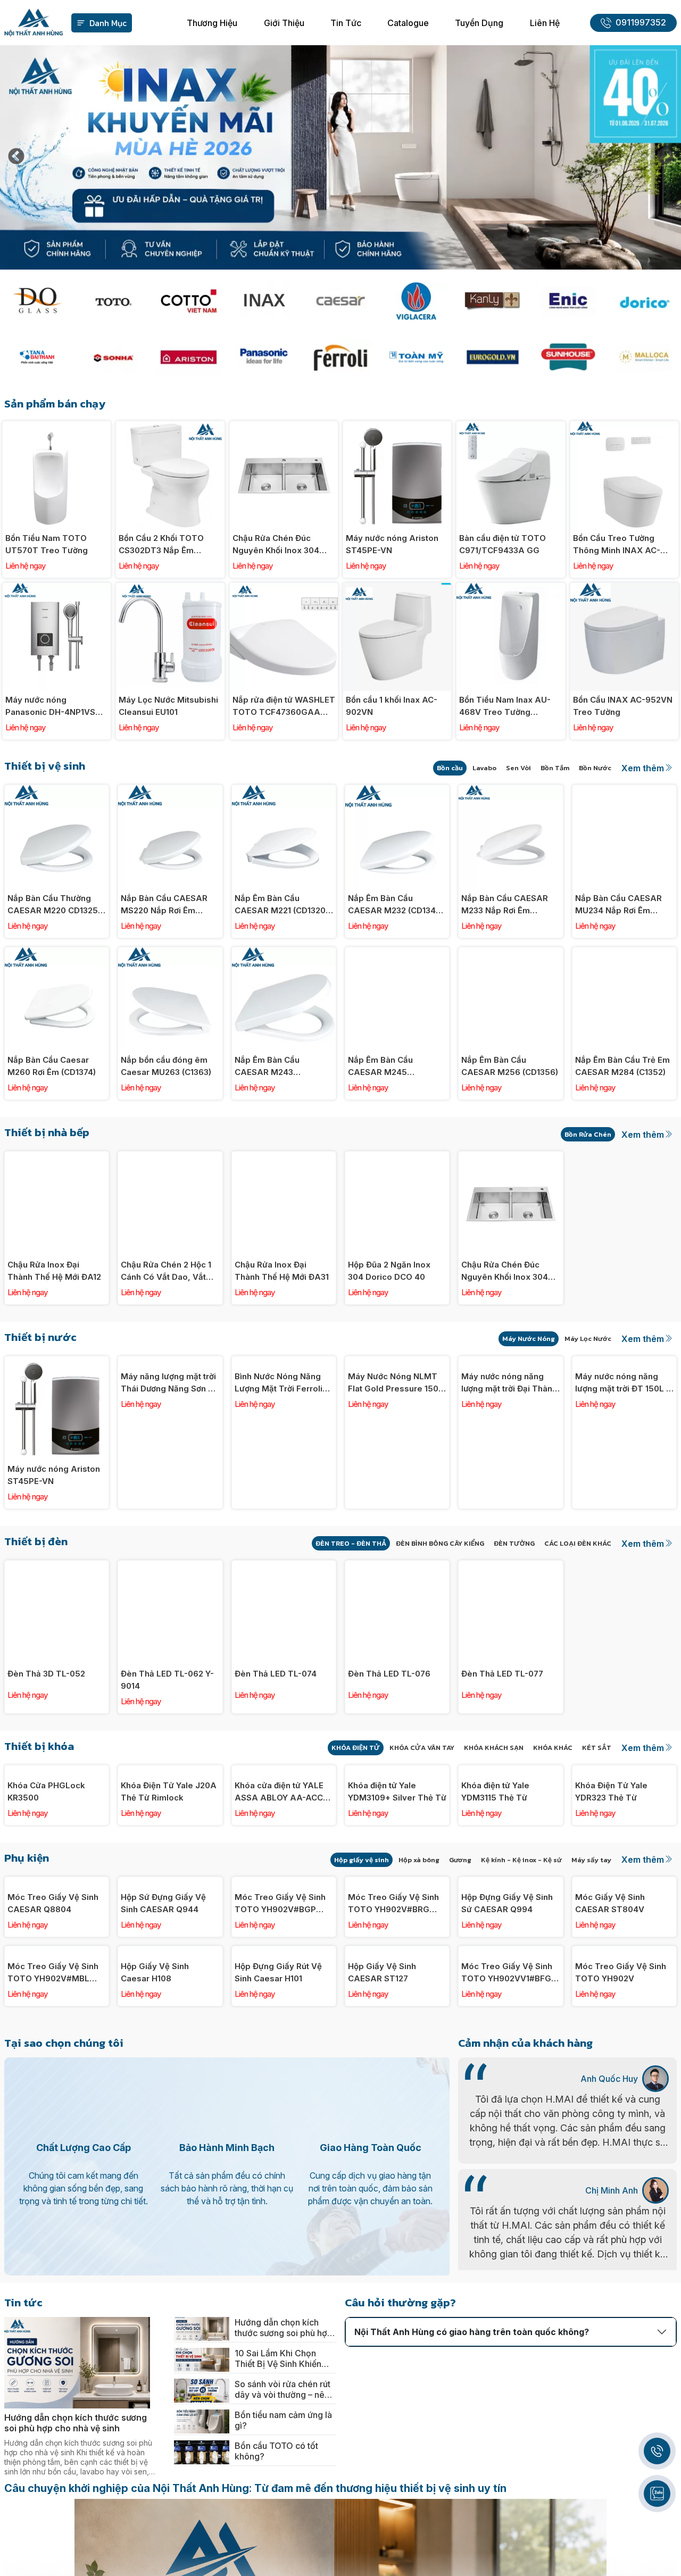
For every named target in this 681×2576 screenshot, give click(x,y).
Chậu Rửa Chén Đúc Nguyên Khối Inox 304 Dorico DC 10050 (276, 545)
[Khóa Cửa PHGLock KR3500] (57, 1771)
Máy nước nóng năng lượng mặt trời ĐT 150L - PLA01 (622, 1475)
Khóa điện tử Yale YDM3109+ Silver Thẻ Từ (397, 1884)
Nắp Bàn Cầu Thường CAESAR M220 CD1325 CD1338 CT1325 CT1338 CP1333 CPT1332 (54, 905)
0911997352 (641, 23)
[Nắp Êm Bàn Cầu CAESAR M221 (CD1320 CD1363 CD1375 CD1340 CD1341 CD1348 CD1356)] (284, 791)
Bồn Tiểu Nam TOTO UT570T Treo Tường (47, 544)
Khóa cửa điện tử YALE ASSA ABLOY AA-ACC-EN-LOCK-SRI (281, 1885)
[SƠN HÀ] (113, 357)
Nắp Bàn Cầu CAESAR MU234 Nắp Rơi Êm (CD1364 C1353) (618, 905)
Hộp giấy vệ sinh (362, 1952)
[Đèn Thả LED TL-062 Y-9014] (170, 1566)
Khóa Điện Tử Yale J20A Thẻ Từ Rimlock (169, 1884)
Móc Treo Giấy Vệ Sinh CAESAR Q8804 (53, 2089)
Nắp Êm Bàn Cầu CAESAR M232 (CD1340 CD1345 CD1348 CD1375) (397, 905)
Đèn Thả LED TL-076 (389, 1674)
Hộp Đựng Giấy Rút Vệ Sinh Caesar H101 (278, 2250)
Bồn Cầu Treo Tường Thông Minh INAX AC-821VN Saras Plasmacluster (617, 545)
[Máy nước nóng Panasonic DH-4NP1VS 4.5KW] (57, 589)
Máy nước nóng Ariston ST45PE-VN (392, 544)
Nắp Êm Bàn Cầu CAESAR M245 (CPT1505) (380, 1066)
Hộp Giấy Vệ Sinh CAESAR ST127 (382, 2250)
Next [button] (665, 157)
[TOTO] (113, 301)
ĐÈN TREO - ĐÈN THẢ (351, 1543)
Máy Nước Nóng (529, 1339)
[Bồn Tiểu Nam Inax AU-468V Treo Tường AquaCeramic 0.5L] (510, 589)
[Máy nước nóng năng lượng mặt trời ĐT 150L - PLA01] (624, 1362)
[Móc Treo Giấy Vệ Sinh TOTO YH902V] (624, 2137)
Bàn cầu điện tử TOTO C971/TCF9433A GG (503, 544)
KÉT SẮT (597, 1748)
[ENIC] (568, 301)
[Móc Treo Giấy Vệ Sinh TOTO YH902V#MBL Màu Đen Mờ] (57, 2137)
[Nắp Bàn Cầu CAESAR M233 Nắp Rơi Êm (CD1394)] (510, 791)
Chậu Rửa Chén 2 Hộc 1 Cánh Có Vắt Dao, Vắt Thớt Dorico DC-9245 (166, 1271)
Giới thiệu (284, 23)
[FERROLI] (341, 357)
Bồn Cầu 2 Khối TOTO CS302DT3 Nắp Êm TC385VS (161, 545)
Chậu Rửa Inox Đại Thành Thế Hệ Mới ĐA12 (54, 1271)
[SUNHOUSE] (568, 357)
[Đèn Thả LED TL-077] (510, 1566)
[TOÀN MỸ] (416, 357)
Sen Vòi (518, 768)
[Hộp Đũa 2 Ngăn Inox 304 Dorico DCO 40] (397, 1157)
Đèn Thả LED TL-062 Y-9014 (167, 1680)
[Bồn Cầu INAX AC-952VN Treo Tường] (624, 589)
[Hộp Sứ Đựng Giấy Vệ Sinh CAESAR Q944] (170, 1975)
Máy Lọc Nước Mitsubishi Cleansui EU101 (168, 706)
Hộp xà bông (419, 1952)
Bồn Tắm (555, 768)
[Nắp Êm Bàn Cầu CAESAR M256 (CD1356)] (510, 953)
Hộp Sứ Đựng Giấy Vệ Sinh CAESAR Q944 (163, 2089)
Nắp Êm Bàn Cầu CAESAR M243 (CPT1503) (267, 1066)
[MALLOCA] (644, 357)
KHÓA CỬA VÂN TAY (422, 1748)
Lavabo (484, 768)
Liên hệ (545, 23)
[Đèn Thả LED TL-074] (284, 1566)
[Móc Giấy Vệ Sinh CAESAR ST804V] (624, 1975)
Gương (460, 1952)
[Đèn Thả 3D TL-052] (57, 1566)
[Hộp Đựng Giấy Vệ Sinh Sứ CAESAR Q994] (510, 1975)
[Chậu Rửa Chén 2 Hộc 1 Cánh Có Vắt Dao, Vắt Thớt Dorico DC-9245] (170, 1157)
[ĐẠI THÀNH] (37, 357)
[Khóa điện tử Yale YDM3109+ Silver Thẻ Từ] (397, 1771)
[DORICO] (644, 301)
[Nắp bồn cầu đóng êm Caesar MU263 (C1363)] (170, 953)
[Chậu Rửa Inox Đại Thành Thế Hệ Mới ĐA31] (284, 1157)
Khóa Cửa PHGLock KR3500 (46, 1884)
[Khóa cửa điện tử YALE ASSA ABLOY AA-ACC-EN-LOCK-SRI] (284, 1771)
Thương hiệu (212, 23)
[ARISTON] (189, 357)
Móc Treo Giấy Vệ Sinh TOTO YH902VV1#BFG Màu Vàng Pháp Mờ (507, 2251)
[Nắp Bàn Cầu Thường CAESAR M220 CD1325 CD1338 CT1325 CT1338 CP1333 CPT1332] (57, 791)
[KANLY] (492, 301)
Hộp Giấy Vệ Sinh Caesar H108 (155, 2250)
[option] (340, 157)
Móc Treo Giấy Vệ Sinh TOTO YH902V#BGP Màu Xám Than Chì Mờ (280, 2089)
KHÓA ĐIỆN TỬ (356, 1748)
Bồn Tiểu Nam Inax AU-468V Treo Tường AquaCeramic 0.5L (505, 706)
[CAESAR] (341, 301)
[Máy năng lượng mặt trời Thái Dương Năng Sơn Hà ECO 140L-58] (170, 1362)
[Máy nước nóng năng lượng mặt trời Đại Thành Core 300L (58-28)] (510, 1362)
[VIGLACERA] (416, 301)
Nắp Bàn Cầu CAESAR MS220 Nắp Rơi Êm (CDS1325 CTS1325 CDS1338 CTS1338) (164, 905)
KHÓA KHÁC (553, 1748)
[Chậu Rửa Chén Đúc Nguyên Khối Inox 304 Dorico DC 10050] (284, 427)
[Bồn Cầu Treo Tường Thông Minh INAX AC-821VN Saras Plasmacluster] (624, 427)
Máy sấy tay (591, 1952)
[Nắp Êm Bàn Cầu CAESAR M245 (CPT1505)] (397, 953)
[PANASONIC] (265, 357)
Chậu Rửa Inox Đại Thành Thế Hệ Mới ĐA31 (282, 1271)
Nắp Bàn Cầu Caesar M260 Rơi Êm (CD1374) (52, 1066)
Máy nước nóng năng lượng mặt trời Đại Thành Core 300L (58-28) (509, 1475)
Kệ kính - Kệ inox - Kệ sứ (521, 1952)
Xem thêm (643, 768)
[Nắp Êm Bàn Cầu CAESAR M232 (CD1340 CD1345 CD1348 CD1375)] (397, 791)
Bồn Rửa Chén (588, 1134)
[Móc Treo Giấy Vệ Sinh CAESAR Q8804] (57, 1975)
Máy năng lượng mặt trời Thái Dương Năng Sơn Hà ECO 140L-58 (170, 1475)
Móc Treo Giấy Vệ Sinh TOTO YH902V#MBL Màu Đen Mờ (53, 2251)
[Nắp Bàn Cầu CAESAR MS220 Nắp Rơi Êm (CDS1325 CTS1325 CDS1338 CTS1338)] (170, 791)
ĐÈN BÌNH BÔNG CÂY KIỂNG (440, 1543)
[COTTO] (189, 301)
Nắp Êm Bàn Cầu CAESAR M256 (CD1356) (510, 1066)
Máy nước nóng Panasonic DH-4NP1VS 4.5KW (50, 706)
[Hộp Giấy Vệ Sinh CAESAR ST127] (397, 2137)
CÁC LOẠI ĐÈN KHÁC (578, 1543)
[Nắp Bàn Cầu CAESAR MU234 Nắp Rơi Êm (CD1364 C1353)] (624, 791)
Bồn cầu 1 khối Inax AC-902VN (392, 706)
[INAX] (265, 301)
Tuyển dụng (479, 23)
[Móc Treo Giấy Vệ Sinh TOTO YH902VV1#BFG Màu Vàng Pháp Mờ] (510, 2137)
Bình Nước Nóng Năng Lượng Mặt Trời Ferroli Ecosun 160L (279, 1475)
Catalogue (408, 23)
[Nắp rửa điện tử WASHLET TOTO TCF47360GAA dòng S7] (284, 589)
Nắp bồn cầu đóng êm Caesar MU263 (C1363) (166, 1066)
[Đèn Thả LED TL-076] (397, 1566)
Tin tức (346, 23)
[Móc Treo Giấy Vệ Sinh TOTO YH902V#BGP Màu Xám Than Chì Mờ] (284, 1975)
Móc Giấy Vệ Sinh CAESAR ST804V (610, 2089)
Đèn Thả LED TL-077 (502, 1674)
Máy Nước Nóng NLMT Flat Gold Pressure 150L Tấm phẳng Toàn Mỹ (396, 1475)
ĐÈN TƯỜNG (514, 1543)
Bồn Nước (595, 768)
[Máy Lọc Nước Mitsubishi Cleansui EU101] (170, 589)
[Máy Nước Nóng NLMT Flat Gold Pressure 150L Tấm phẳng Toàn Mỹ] (397, 1362)
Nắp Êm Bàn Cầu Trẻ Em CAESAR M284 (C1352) (622, 1066)
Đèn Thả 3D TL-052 (46, 1674)
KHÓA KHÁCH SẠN (494, 1748)
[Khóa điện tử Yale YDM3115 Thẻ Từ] (510, 1771)
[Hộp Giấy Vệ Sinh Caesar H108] (170, 2137)
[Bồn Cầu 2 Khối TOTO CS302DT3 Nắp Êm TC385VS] (170, 427)
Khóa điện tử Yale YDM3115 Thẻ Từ (495, 1884)
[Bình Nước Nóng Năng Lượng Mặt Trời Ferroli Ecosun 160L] (284, 1362)
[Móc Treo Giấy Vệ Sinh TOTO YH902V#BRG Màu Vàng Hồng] (397, 1975)
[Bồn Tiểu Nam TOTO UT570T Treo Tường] (57, 427)
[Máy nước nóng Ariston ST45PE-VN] (397, 427)
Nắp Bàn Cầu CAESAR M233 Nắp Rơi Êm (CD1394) (505, 905)
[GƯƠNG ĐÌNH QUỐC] (37, 301)
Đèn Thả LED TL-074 (276, 1674)
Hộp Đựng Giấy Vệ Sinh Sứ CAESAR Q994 (507, 2089)
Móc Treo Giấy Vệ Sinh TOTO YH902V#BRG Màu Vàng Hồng (393, 2089)
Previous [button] (16, 157)
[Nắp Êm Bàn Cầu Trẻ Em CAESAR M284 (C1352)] (624, 953)
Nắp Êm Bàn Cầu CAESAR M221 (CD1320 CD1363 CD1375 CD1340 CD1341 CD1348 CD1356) (283, 905)
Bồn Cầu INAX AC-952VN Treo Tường (623, 706)
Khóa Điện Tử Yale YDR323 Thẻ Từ (611, 1884)
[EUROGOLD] (492, 357)
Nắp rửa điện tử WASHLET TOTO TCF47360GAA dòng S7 (284, 706)
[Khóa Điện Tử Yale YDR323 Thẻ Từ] (624, 1771)
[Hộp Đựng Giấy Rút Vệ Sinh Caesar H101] (284, 2137)
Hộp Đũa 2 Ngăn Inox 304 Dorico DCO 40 (389, 1271)
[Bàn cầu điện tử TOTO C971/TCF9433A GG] (510, 427)
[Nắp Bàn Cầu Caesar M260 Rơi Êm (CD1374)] (57, 953)
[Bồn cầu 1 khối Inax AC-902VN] (397, 589)
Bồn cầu (450, 768)
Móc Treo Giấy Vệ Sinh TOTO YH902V (621, 2250)
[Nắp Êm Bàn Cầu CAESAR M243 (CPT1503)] (284, 953)
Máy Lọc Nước (588, 1339)
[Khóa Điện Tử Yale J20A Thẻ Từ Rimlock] (170, 1771)
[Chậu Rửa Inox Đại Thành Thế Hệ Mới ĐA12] (57, 1157)
